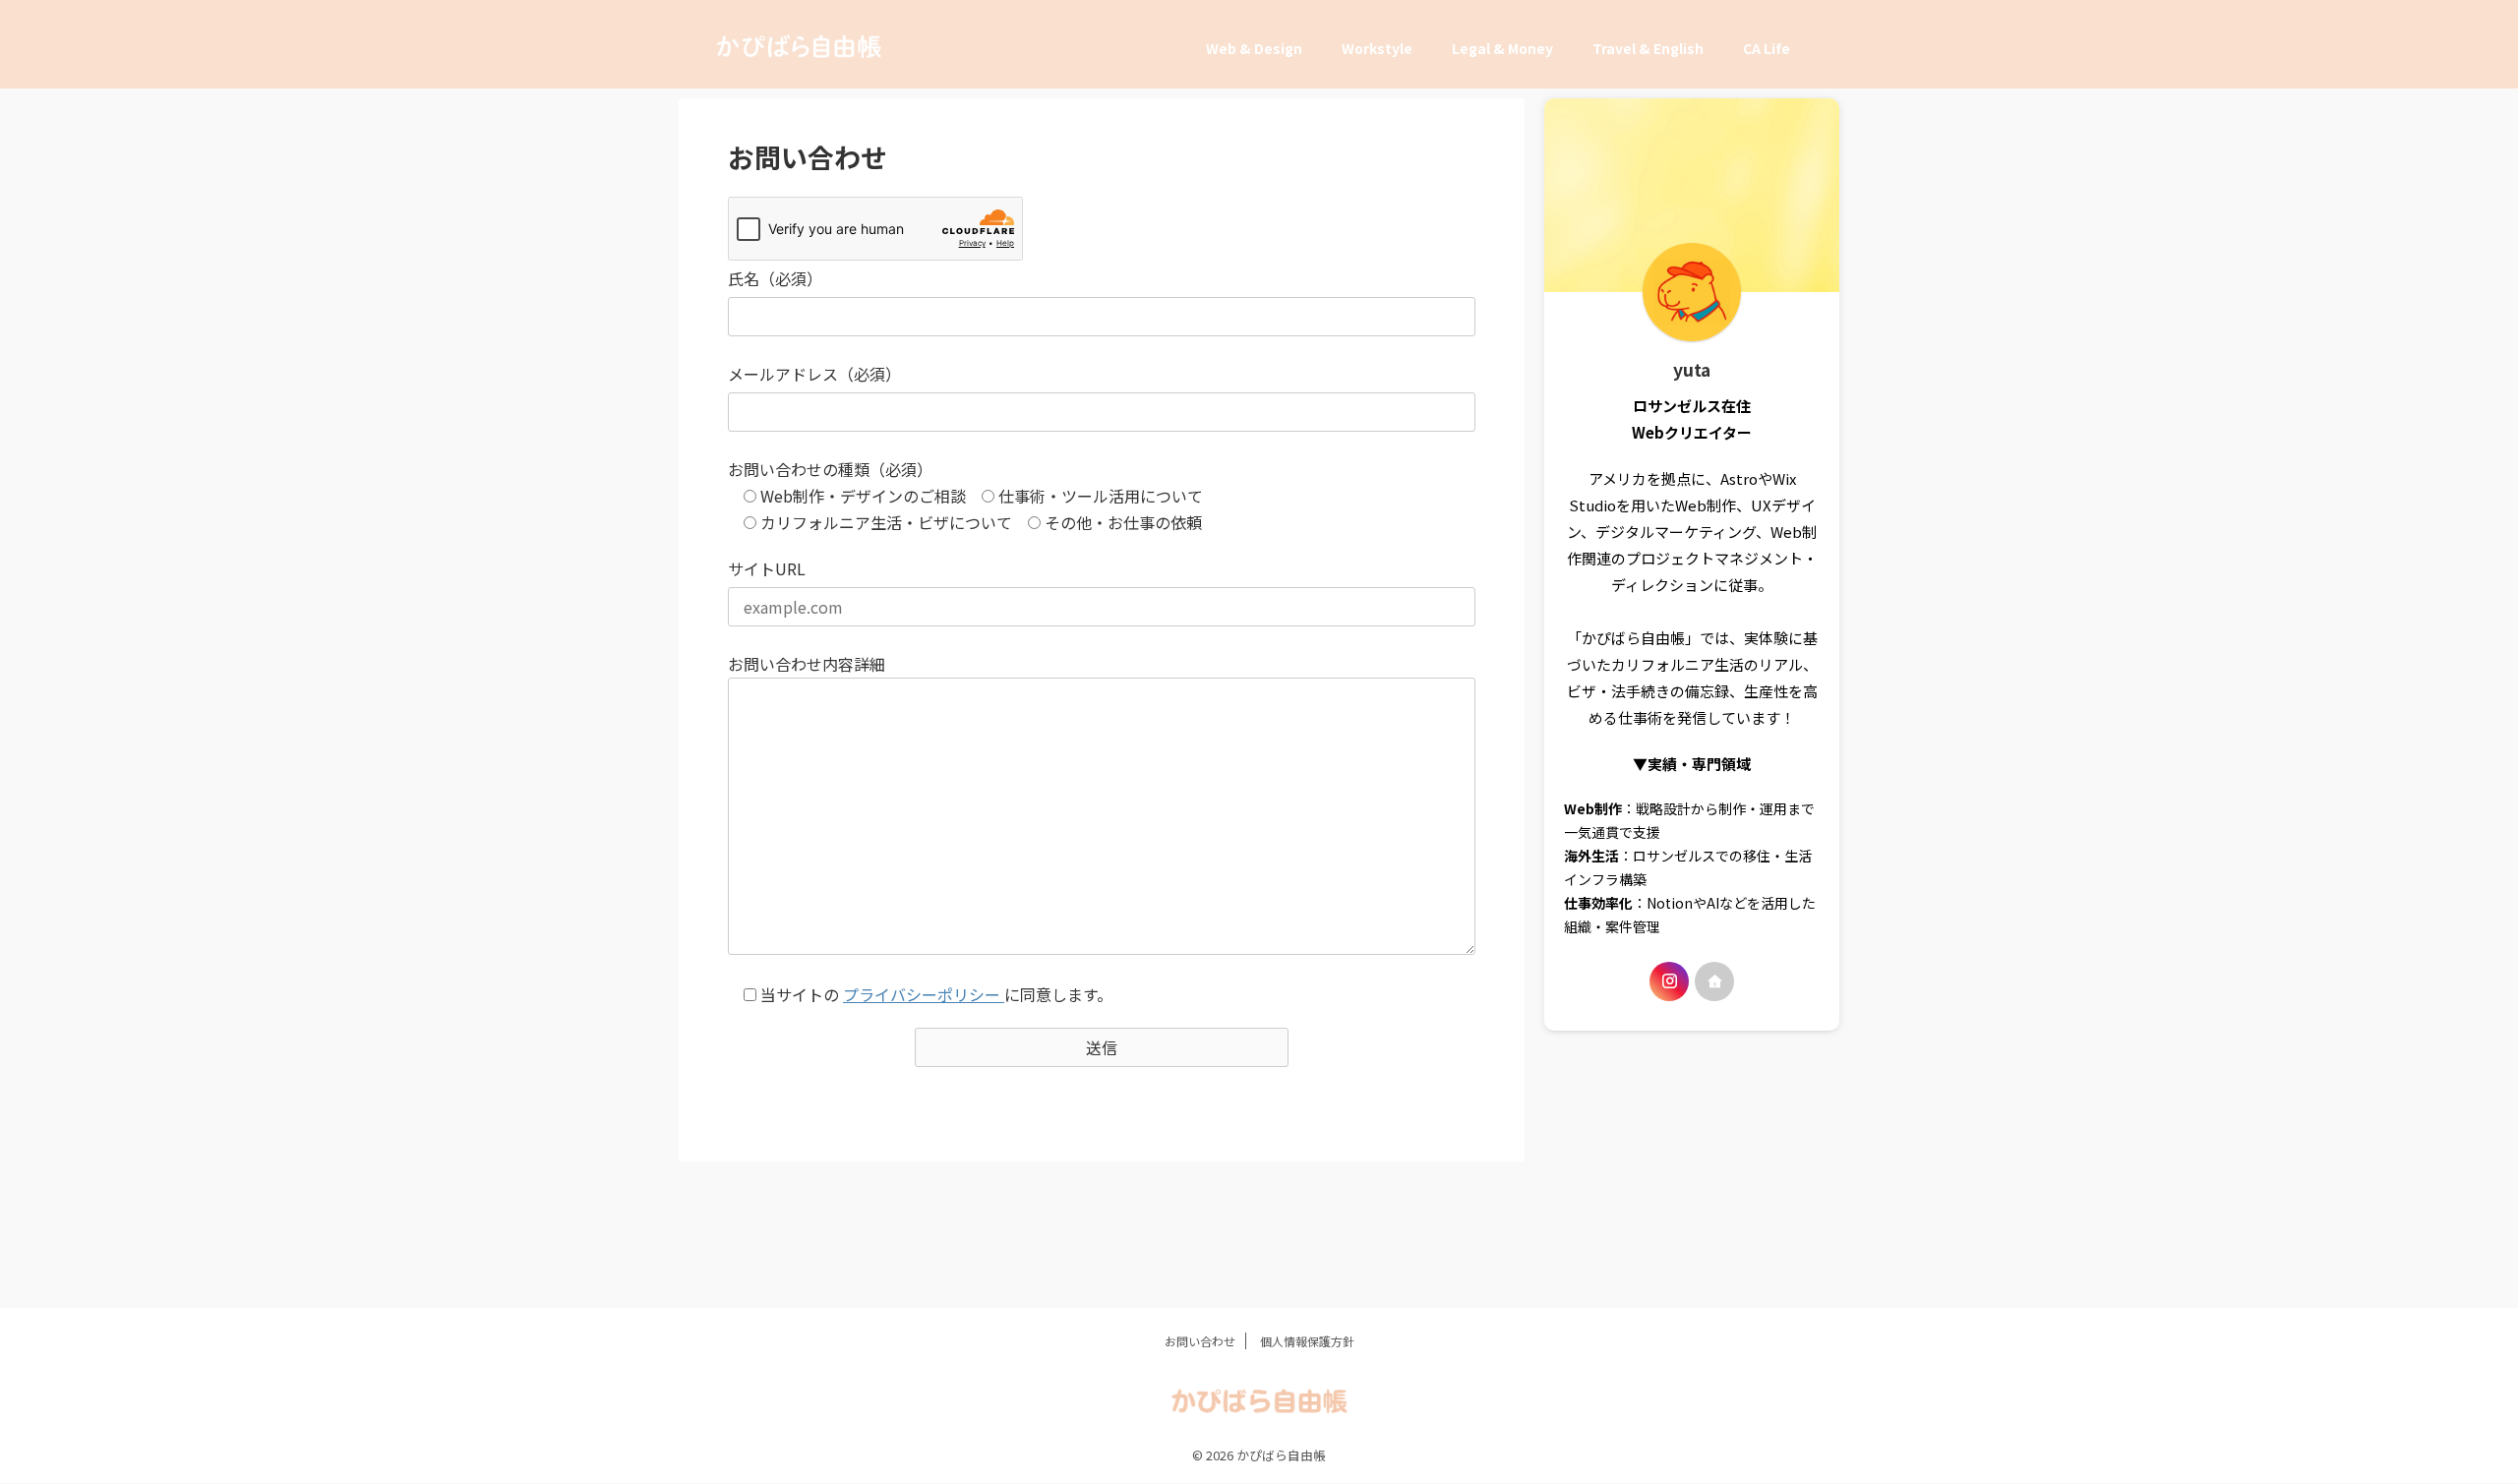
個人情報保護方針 (1307, 1341)
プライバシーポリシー (924, 994)
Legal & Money (1502, 48)
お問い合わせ (1200, 1341)
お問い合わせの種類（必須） (830, 469)
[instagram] (1669, 981)
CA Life (1767, 48)
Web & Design (1254, 48)
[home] (1714, 981)
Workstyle (1377, 48)
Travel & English (1648, 48)
